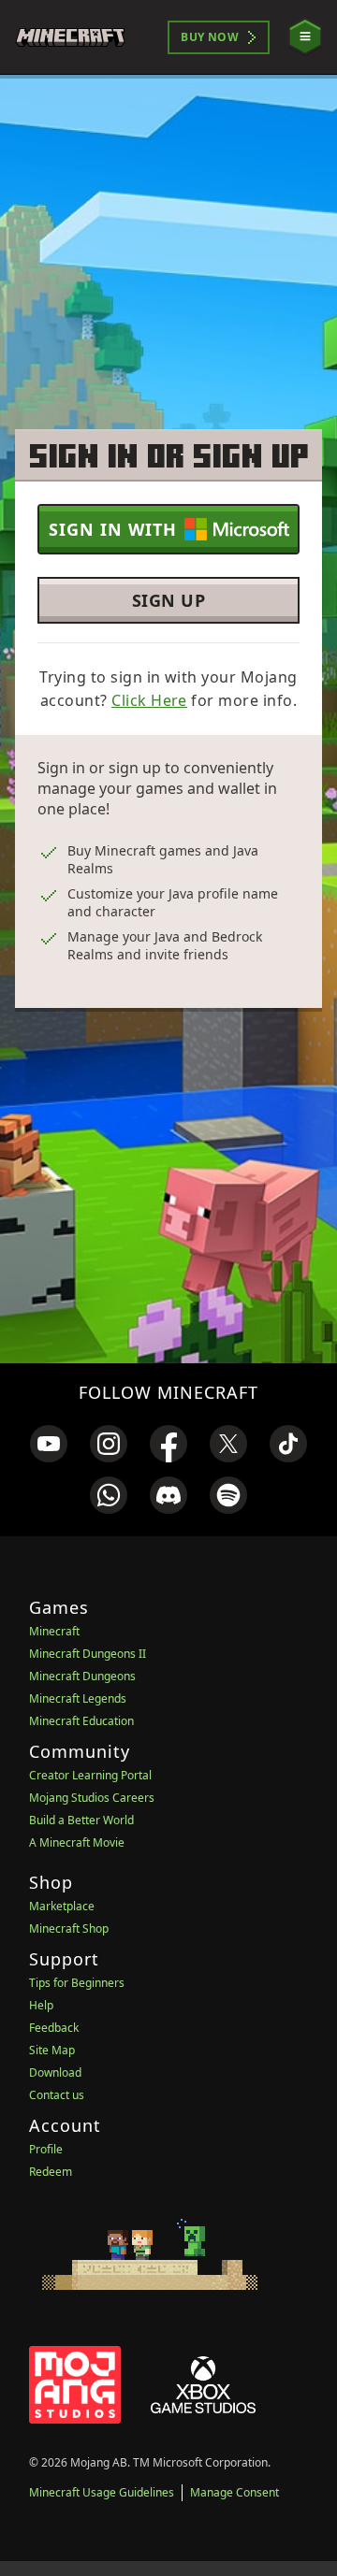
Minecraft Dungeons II (88, 1654)
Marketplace (62, 1906)
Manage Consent (234, 2492)
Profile (46, 2149)
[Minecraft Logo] (78, 37)
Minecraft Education (81, 1721)
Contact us (57, 2095)
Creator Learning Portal (90, 1775)
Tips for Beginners (77, 1983)
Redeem (51, 2172)
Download (55, 2072)
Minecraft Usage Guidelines (102, 2492)
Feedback (54, 2028)
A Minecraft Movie (77, 1842)
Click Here (149, 700)
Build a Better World (81, 1820)
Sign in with (113, 529)
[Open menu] (305, 37)
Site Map (52, 2050)
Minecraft (54, 1631)
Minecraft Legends (78, 1698)
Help (41, 2005)
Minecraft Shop (69, 1928)
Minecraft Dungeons (82, 1676)
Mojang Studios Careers (92, 1798)
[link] (49, 1444)
